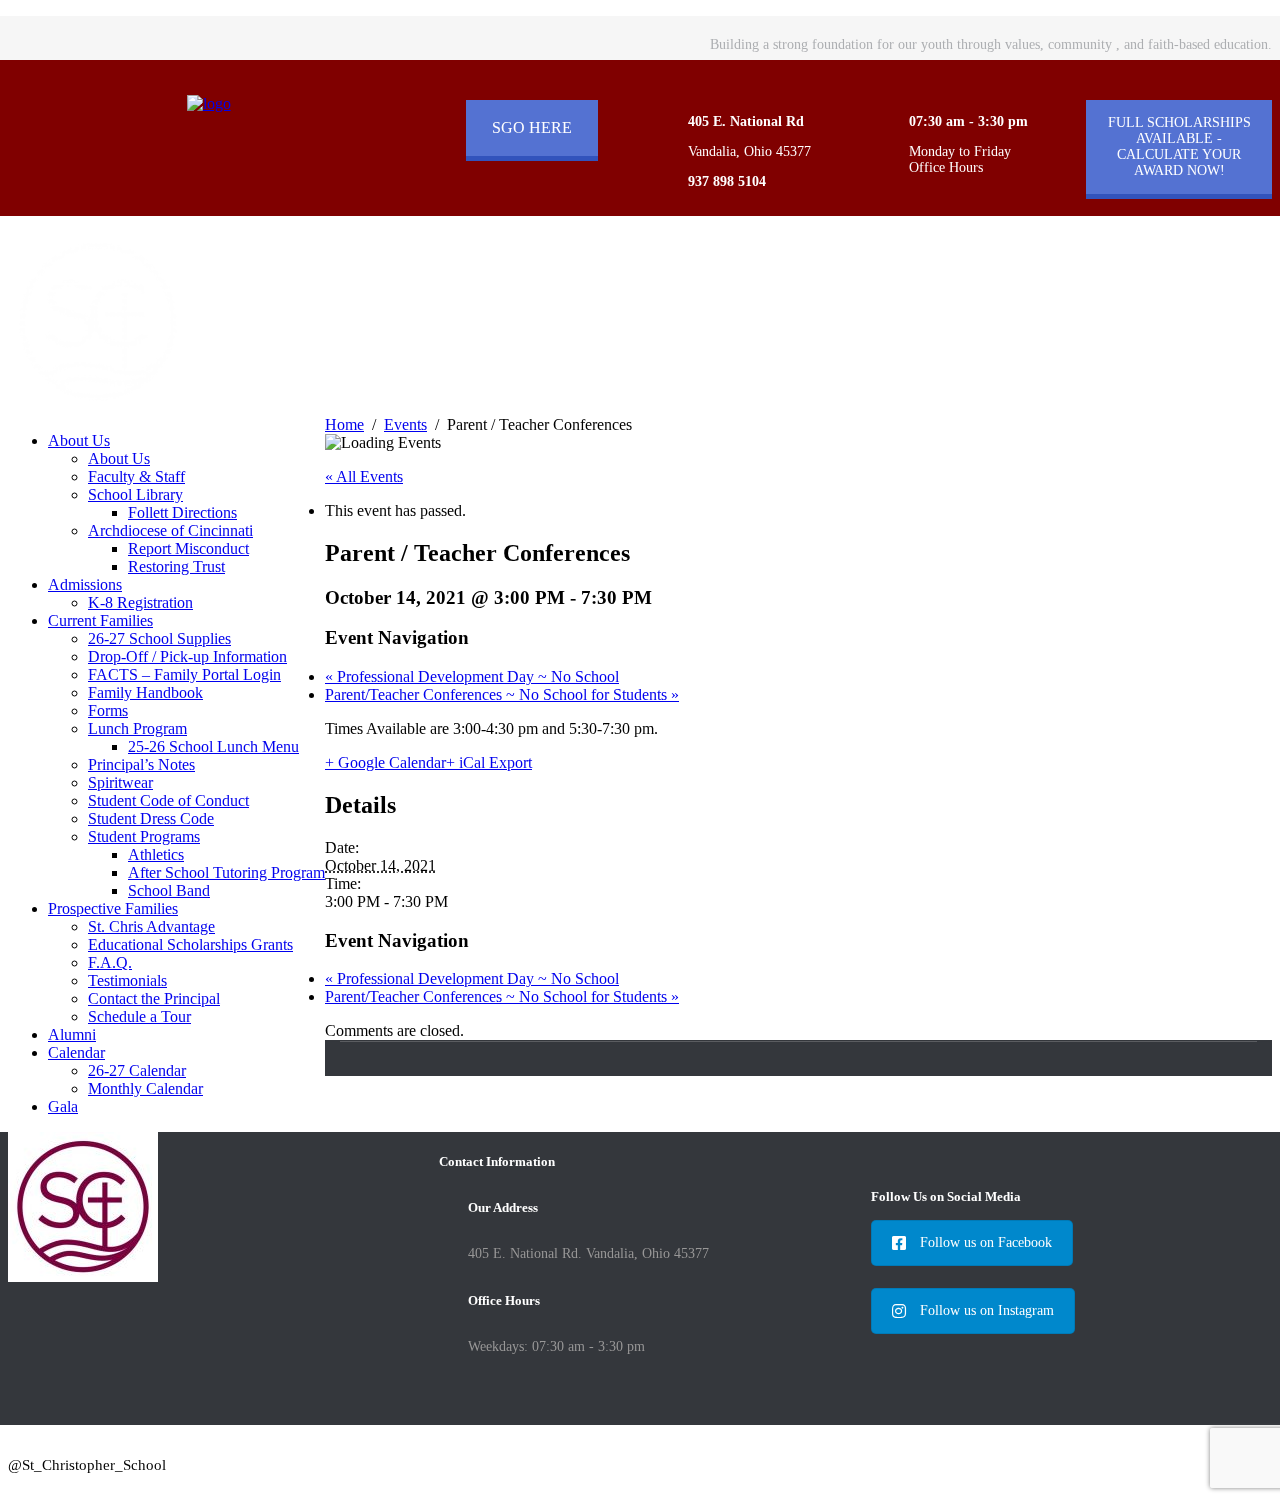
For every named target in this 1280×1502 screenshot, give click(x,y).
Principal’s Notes (141, 764)
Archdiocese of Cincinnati (170, 530)
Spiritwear (120, 782)
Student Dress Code (151, 818)
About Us (79, 440)
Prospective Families (113, 908)
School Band (169, 890)
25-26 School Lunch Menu (213, 746)
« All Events (364, 476)
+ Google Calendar (385, 762)
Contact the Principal (154, 998)
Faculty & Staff (136, 476)
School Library (135, 494)
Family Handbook (145, 692)
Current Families (100, 620)
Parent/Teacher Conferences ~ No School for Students (502, 694)
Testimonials (127, 980)
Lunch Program (137, 728)
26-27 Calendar (137, 1070)
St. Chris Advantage (151, 926)
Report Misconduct (188, 548)
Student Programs (144, 836)
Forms (108, 710)
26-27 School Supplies (159, 638)
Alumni (72, 1034)
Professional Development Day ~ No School (472, 676)
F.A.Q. (110, 962)
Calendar (76, 1052)
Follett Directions (182, 512)
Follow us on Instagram (987, 1310)
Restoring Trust (176, 566)
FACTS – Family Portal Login (184, 674)
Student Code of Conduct (168, 800)
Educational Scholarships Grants (190, 944)
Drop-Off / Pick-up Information (187, 656)
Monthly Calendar (145, 1088)
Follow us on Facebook (986, 1242)
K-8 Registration (140, 602)
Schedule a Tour (139, 1016)
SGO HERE (532, 127)
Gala (63, 1106)
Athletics (156, 854)
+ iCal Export (489, 762)
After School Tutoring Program (226, 872)
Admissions (85, 584)
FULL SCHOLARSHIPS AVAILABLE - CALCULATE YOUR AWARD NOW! (1179, 146)
